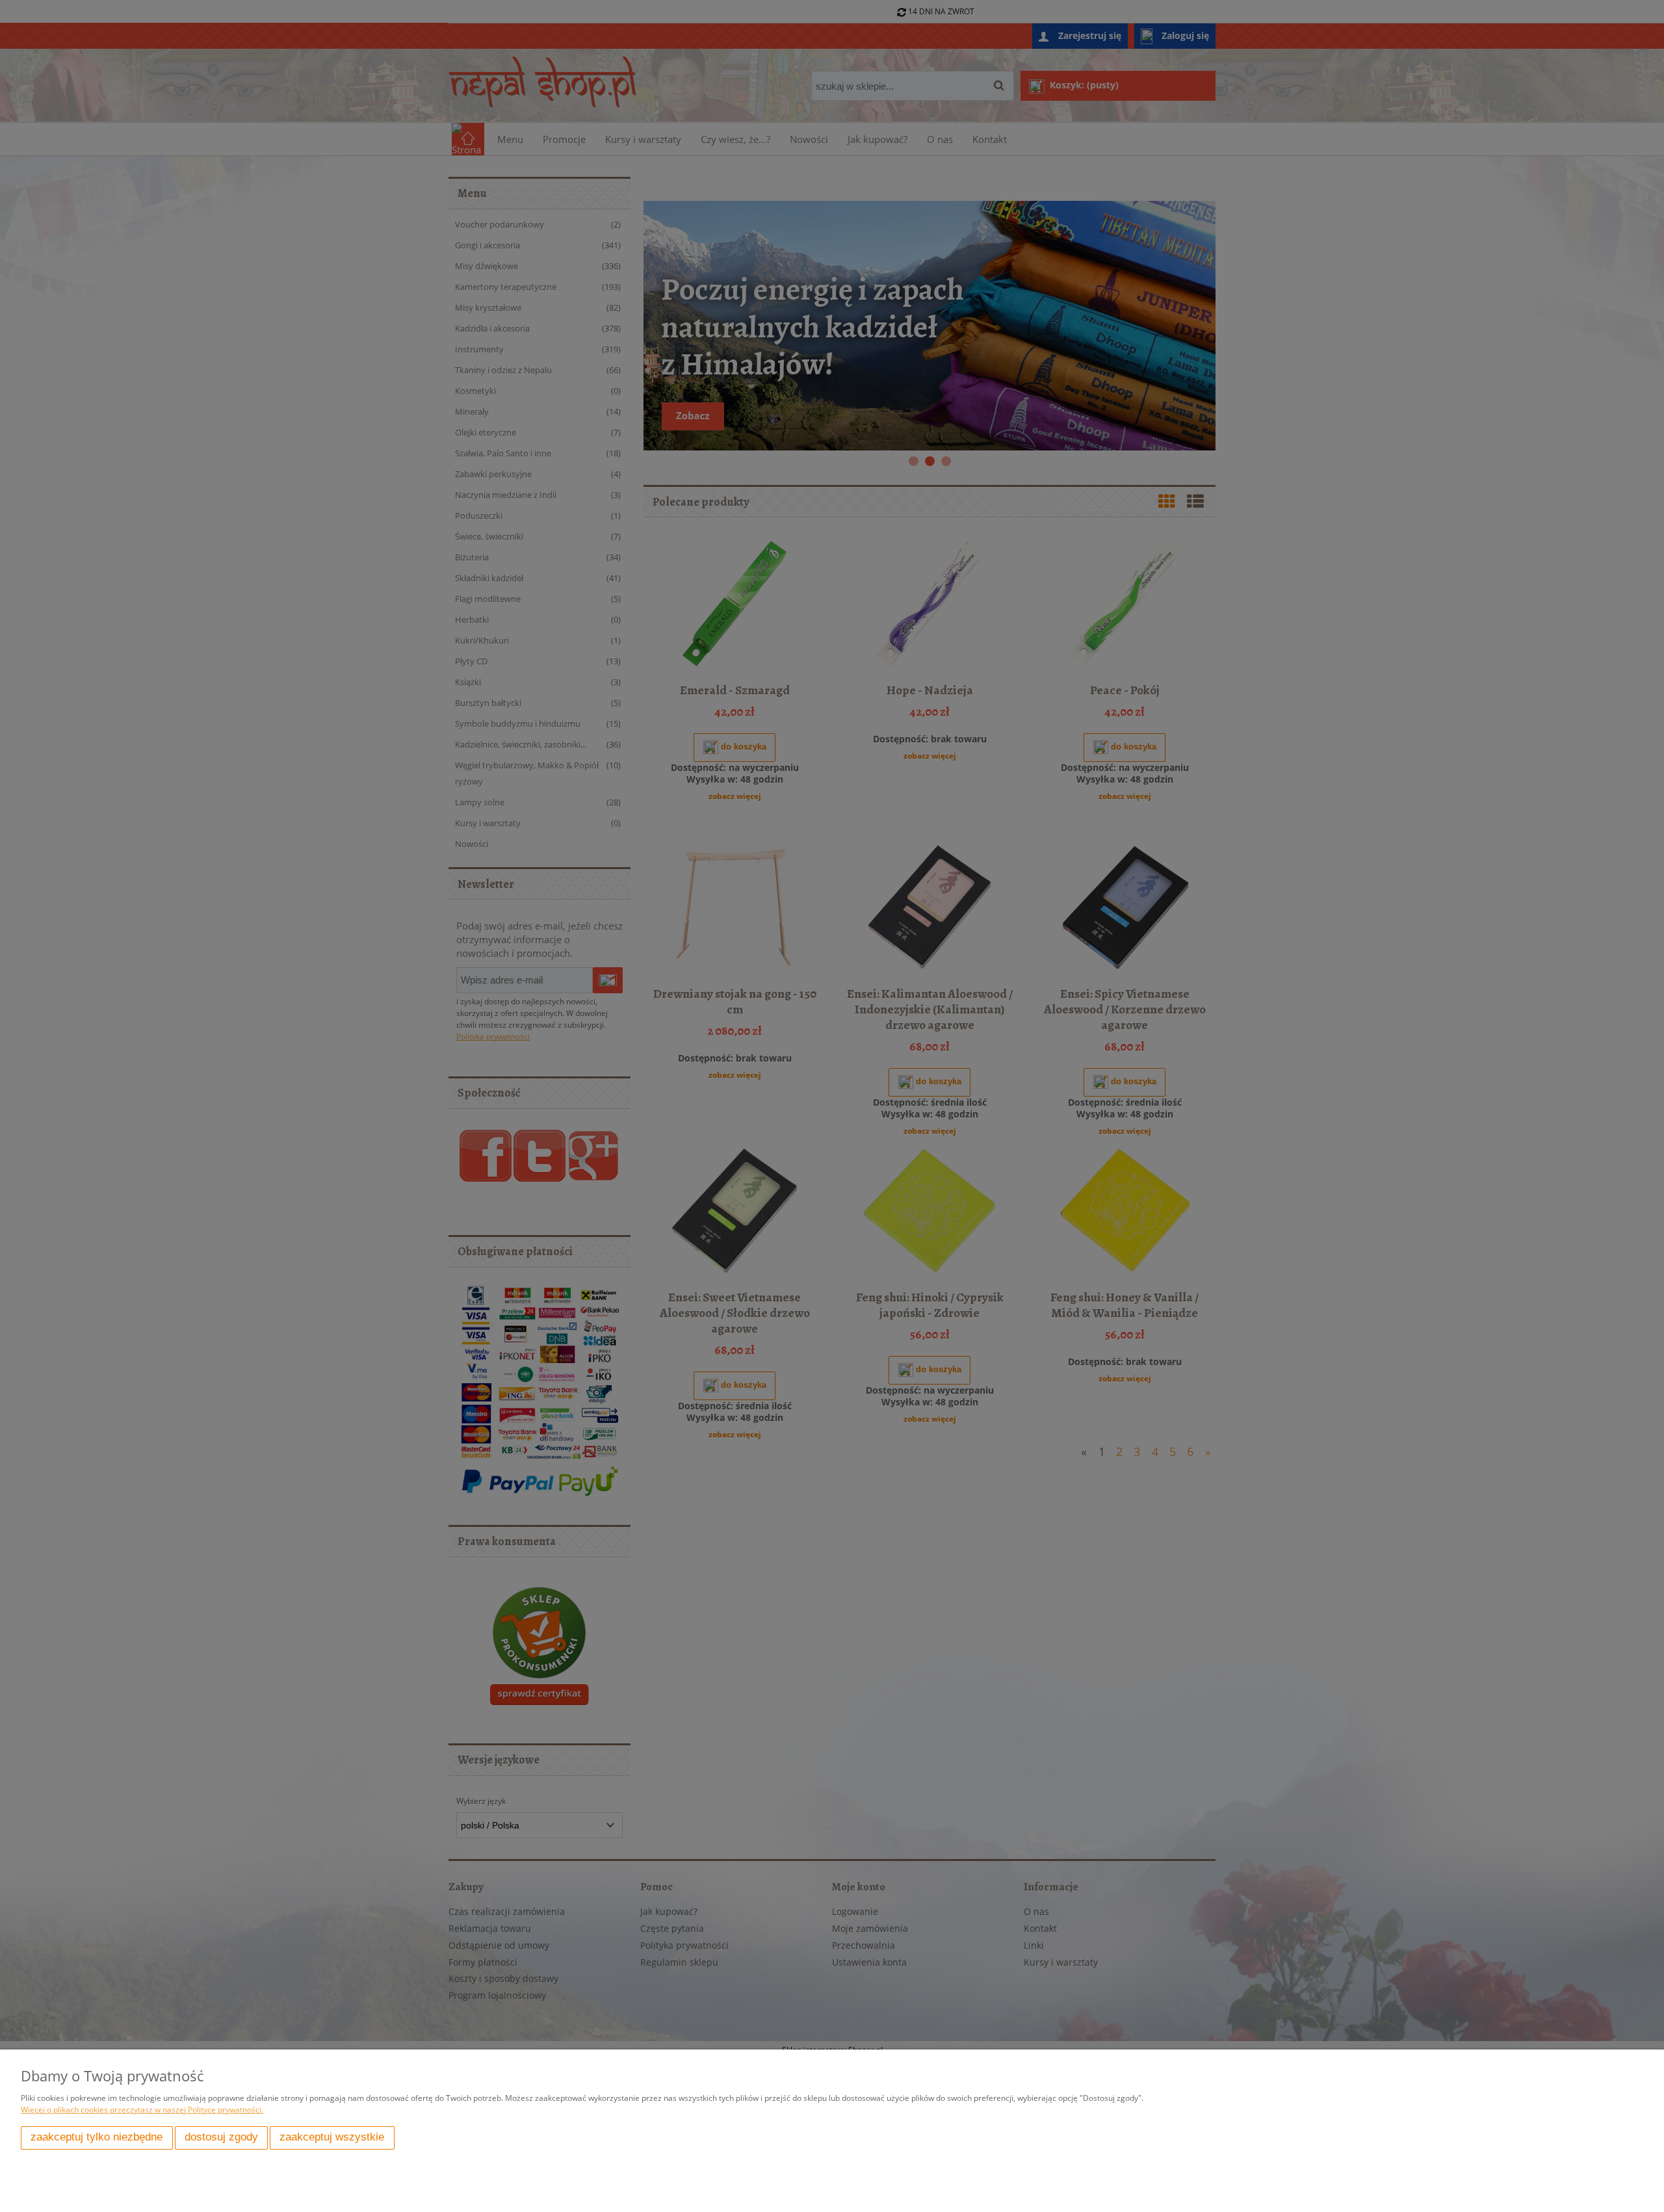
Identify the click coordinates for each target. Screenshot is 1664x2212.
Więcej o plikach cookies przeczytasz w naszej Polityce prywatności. (142, 2110)
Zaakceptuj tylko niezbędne (97, 2137)
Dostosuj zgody (221, 2137)
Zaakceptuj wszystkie (332, 2137)
